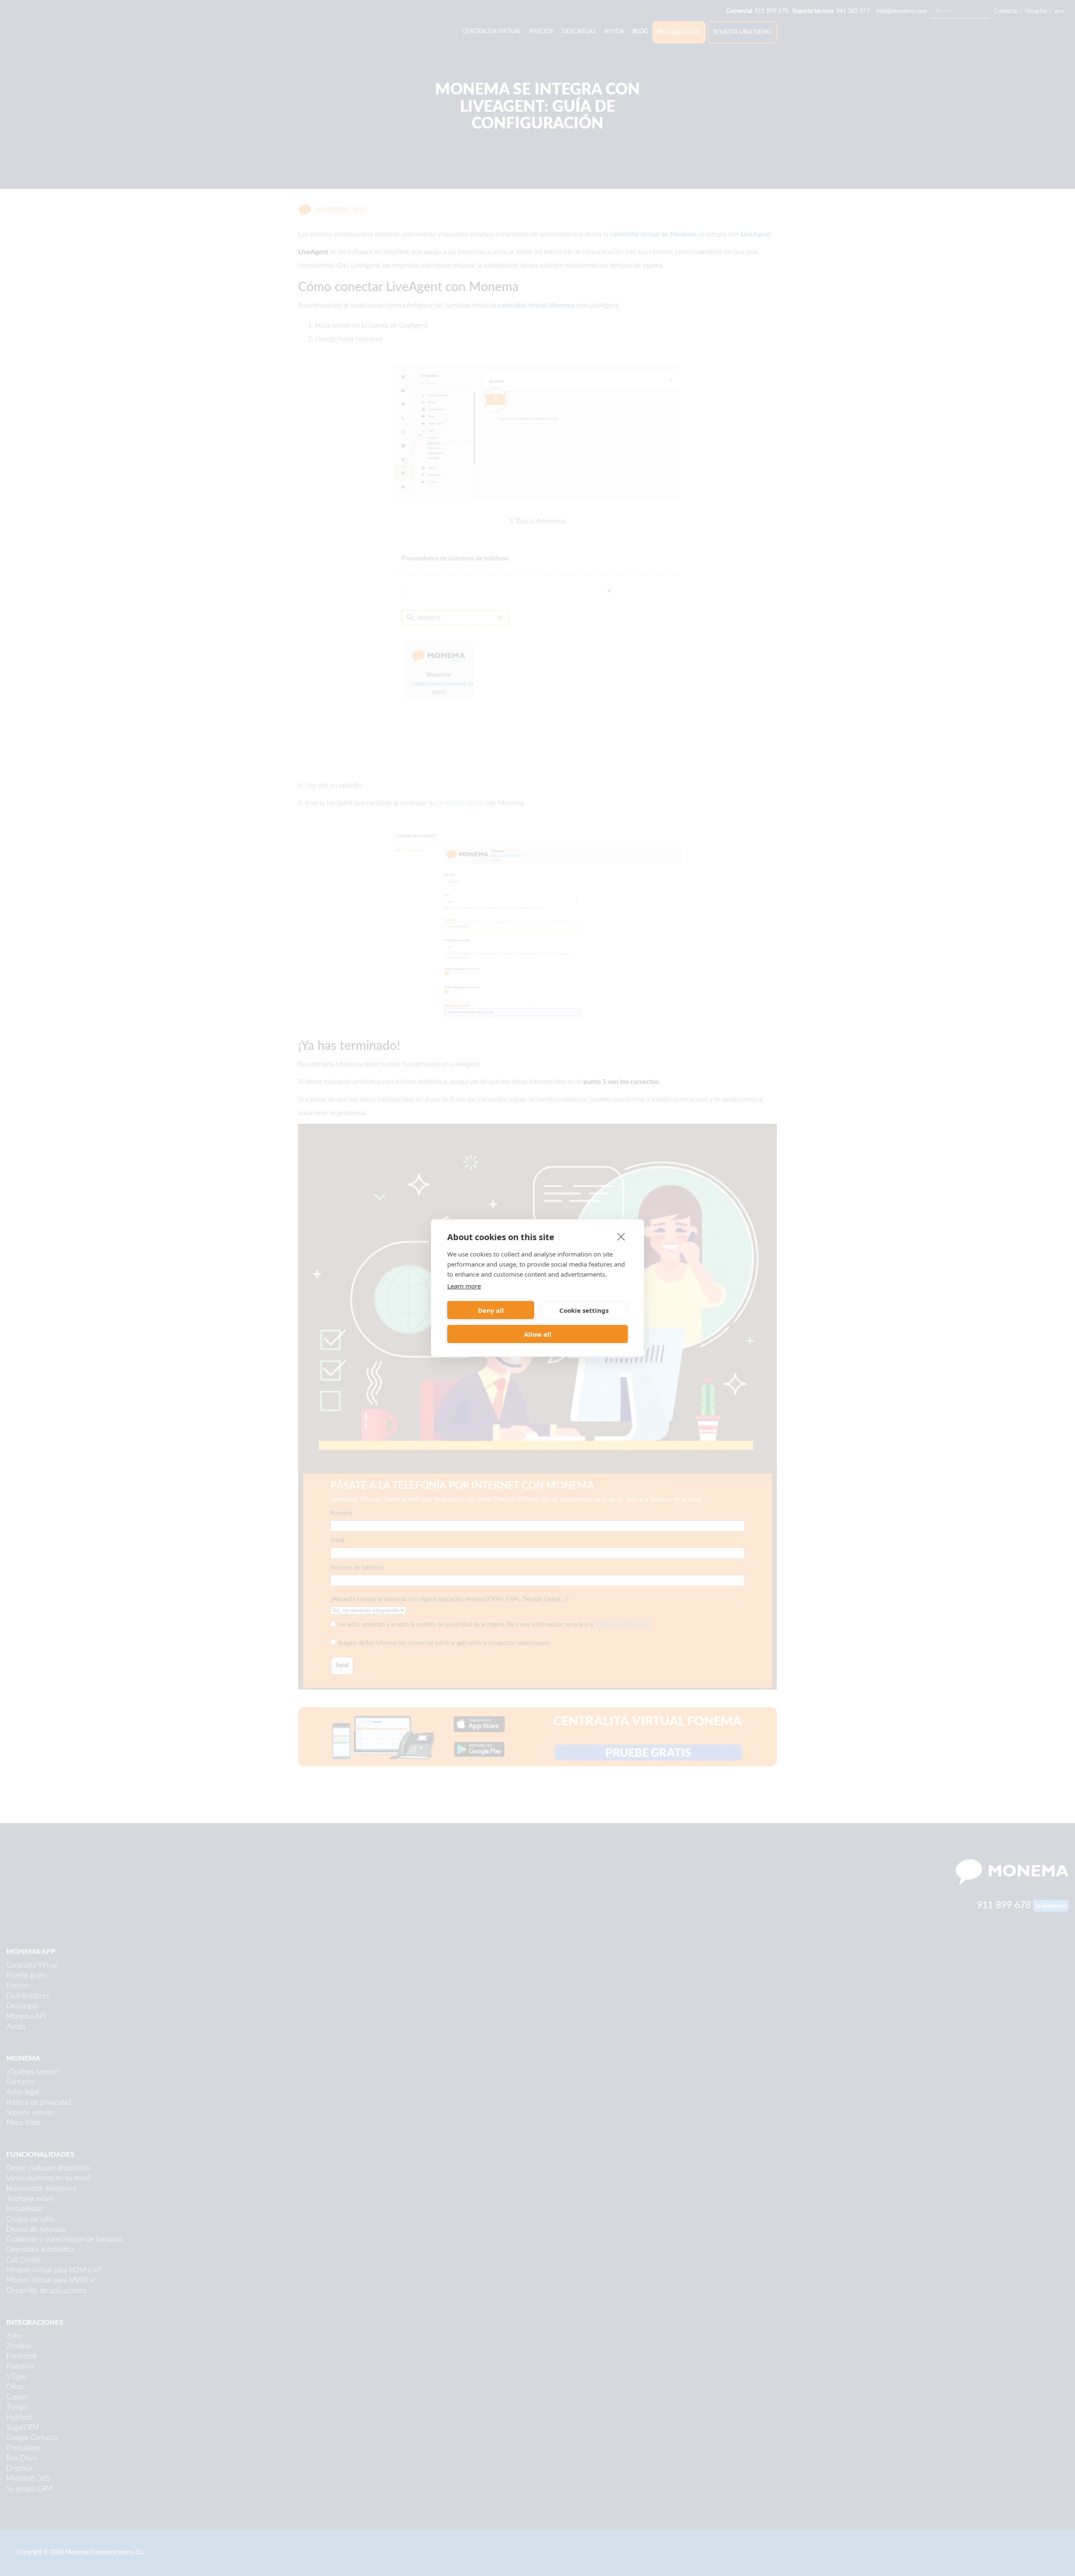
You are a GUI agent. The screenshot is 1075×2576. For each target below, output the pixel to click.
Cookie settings (584, 1310)
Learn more (464, 1286)
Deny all (491, 1310)
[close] (621, 1236)
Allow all (538, 1334)
